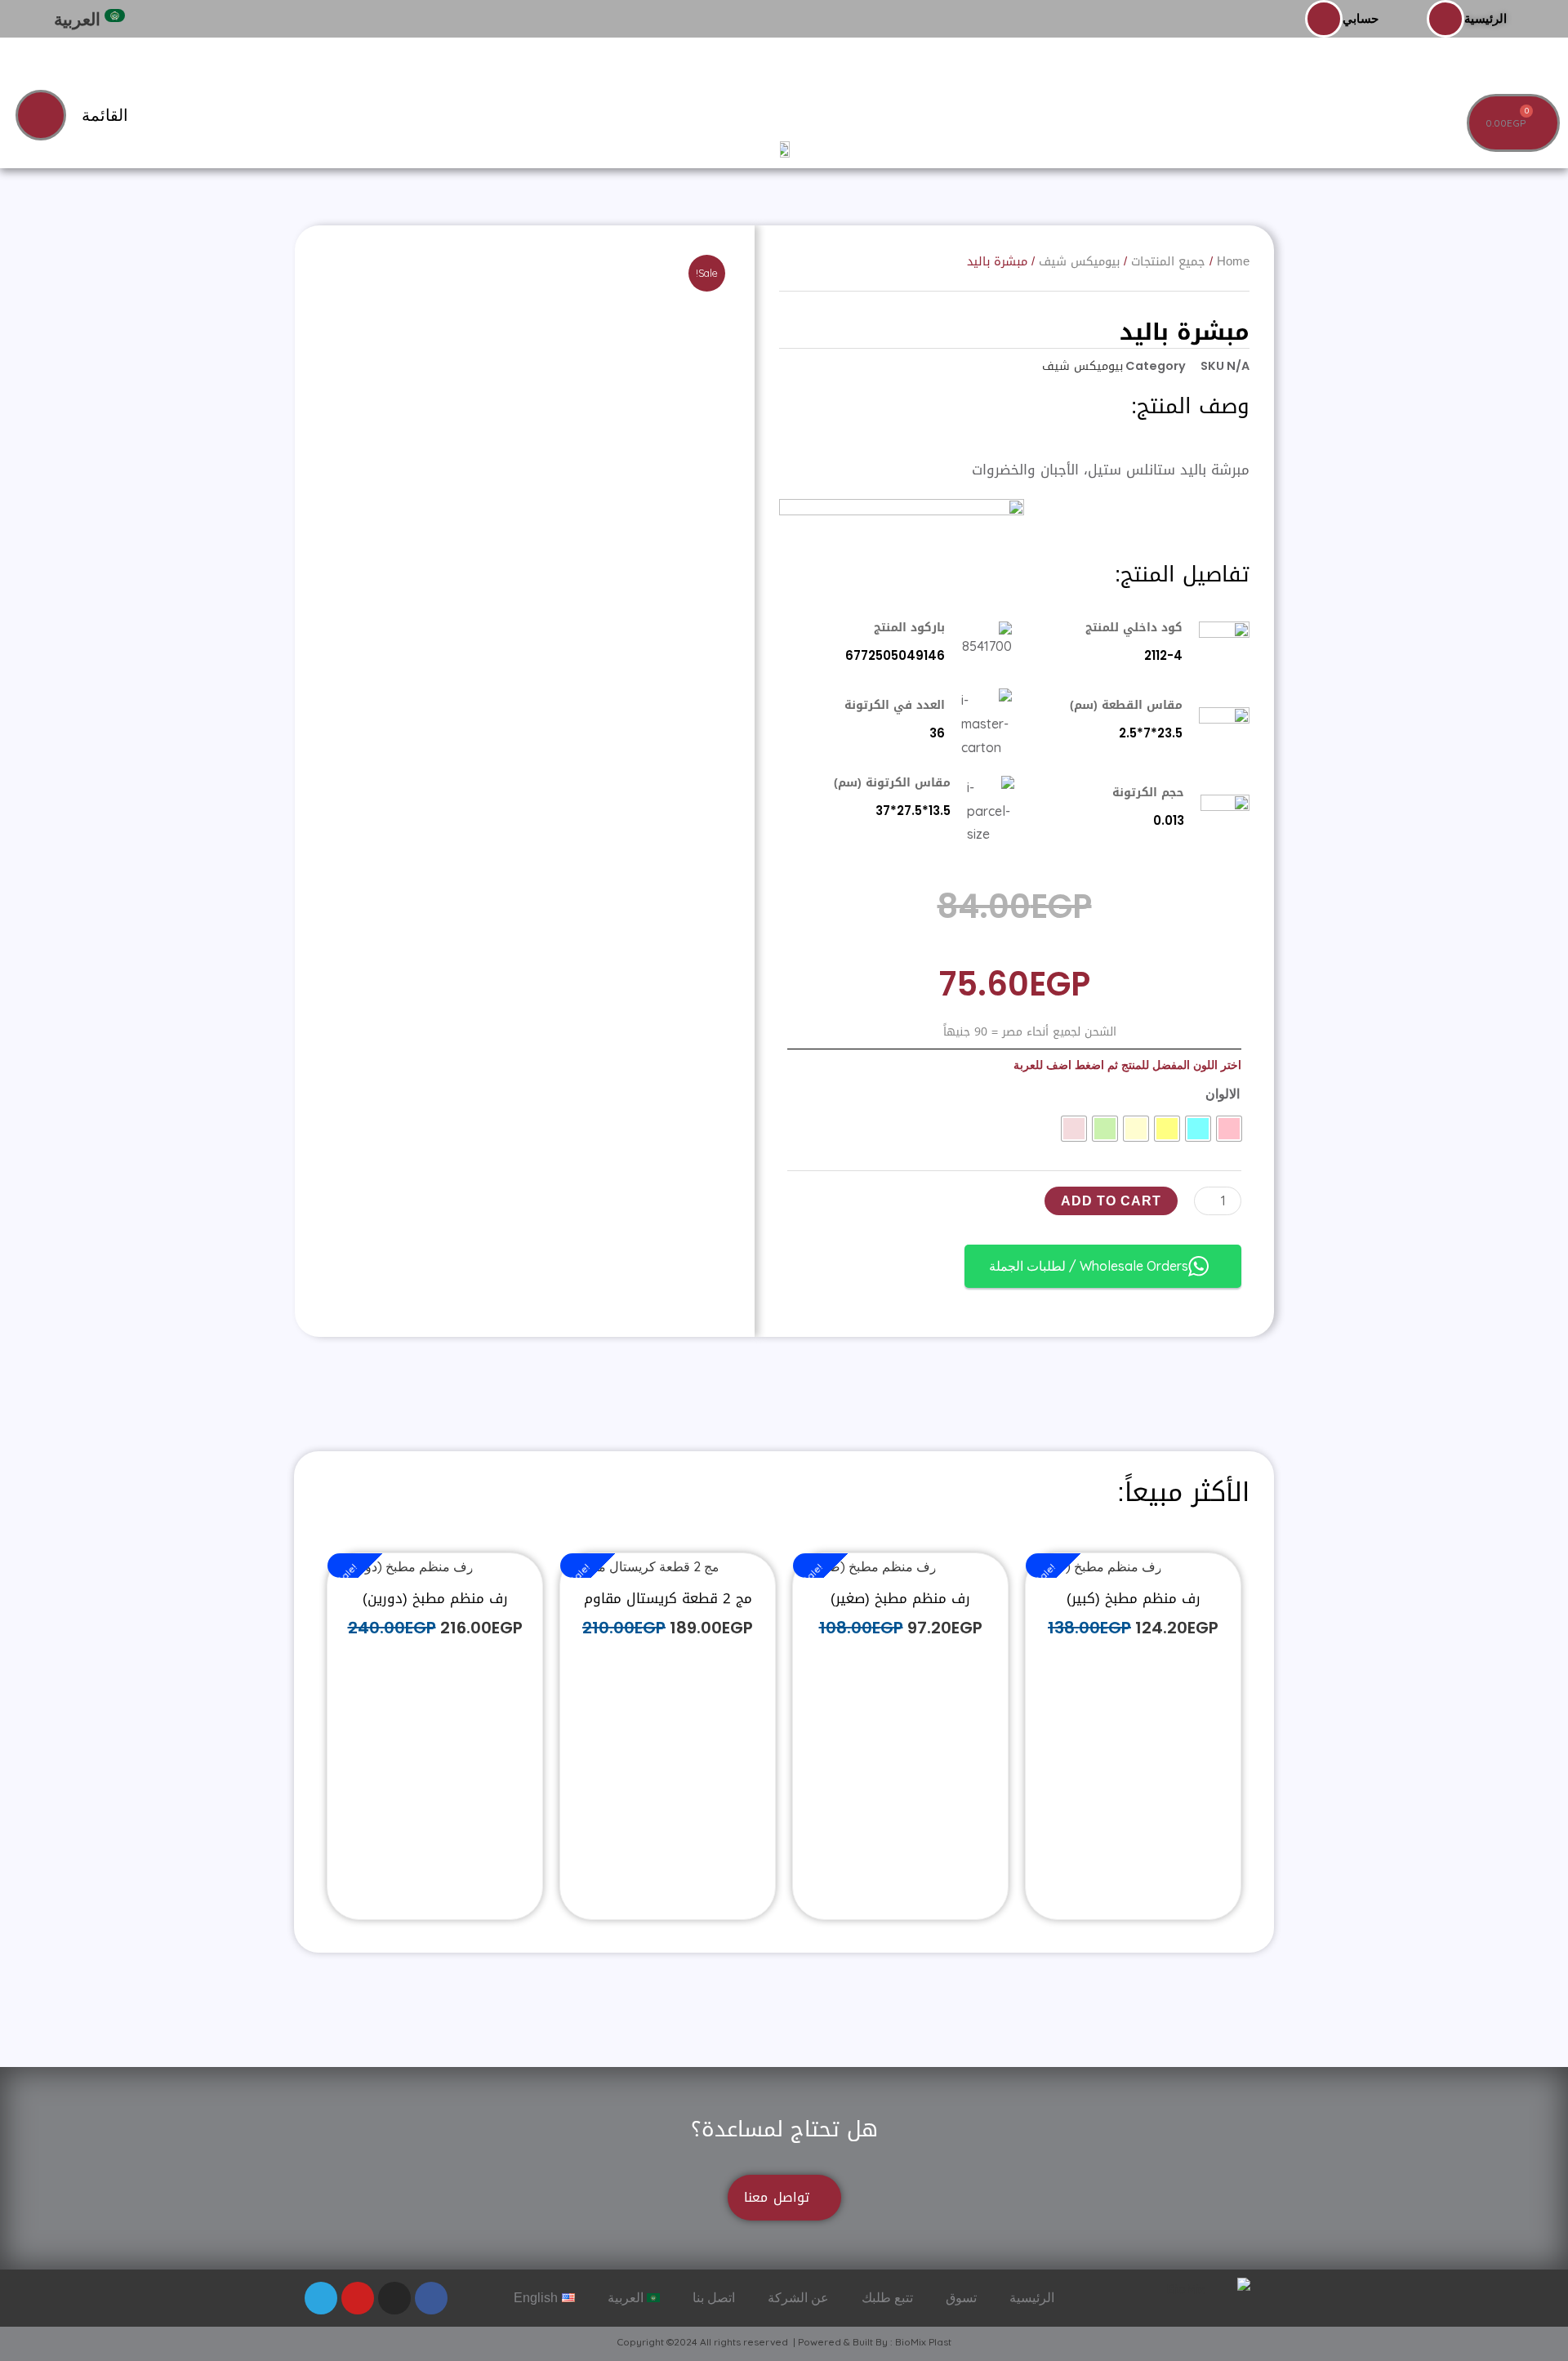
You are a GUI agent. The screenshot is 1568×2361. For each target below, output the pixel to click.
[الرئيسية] (1445, 19)
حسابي (1361, 18)
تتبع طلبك (887, 2298)
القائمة (105, 115)
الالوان (1223, 1094)
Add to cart (1111, 1201)
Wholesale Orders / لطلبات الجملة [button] (1089, 1266)
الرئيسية (1486, 18)
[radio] (1229, 1129)
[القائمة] (41, 115)
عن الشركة (798, 2298)
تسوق (961, 2298)
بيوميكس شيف (1082, 366)
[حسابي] (1324, 19)
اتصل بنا (714, 2298)
